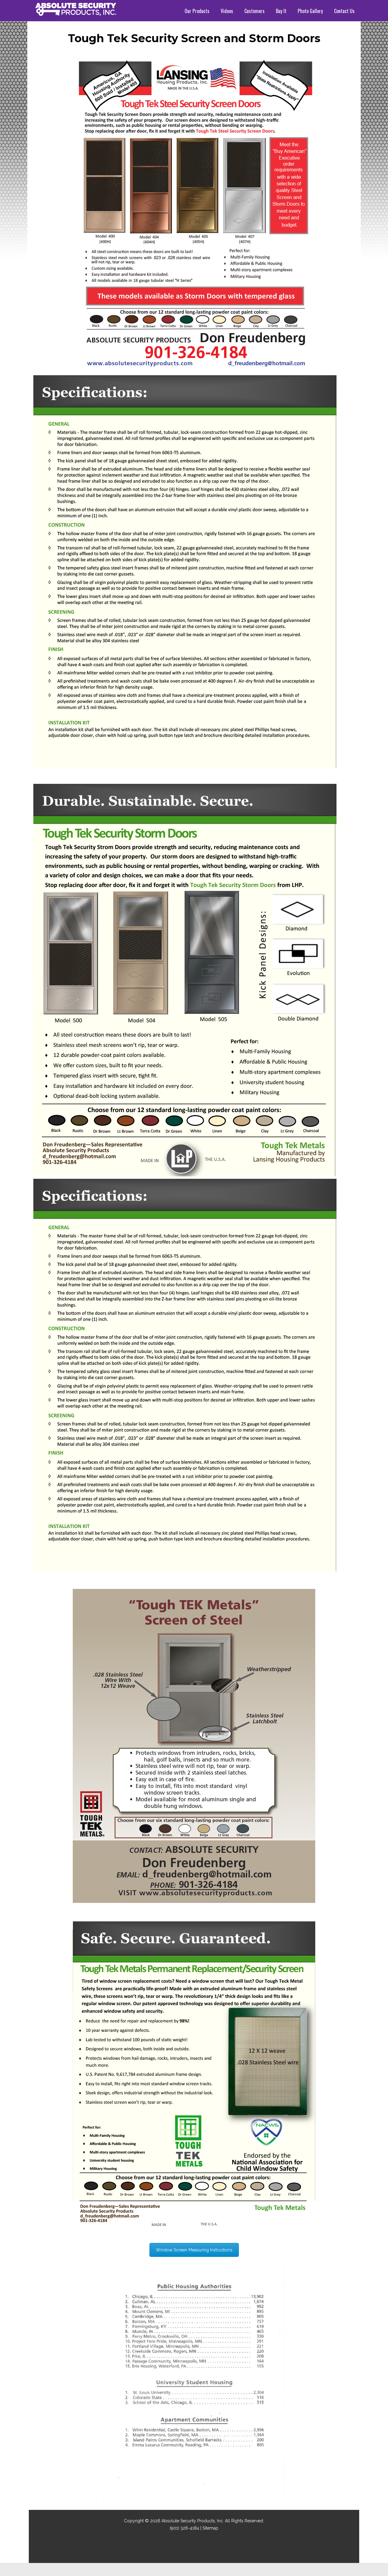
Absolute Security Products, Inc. (193, 2521)
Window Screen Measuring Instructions (194, 2250)
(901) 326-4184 (184, 2528)
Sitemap (210, 2528)
